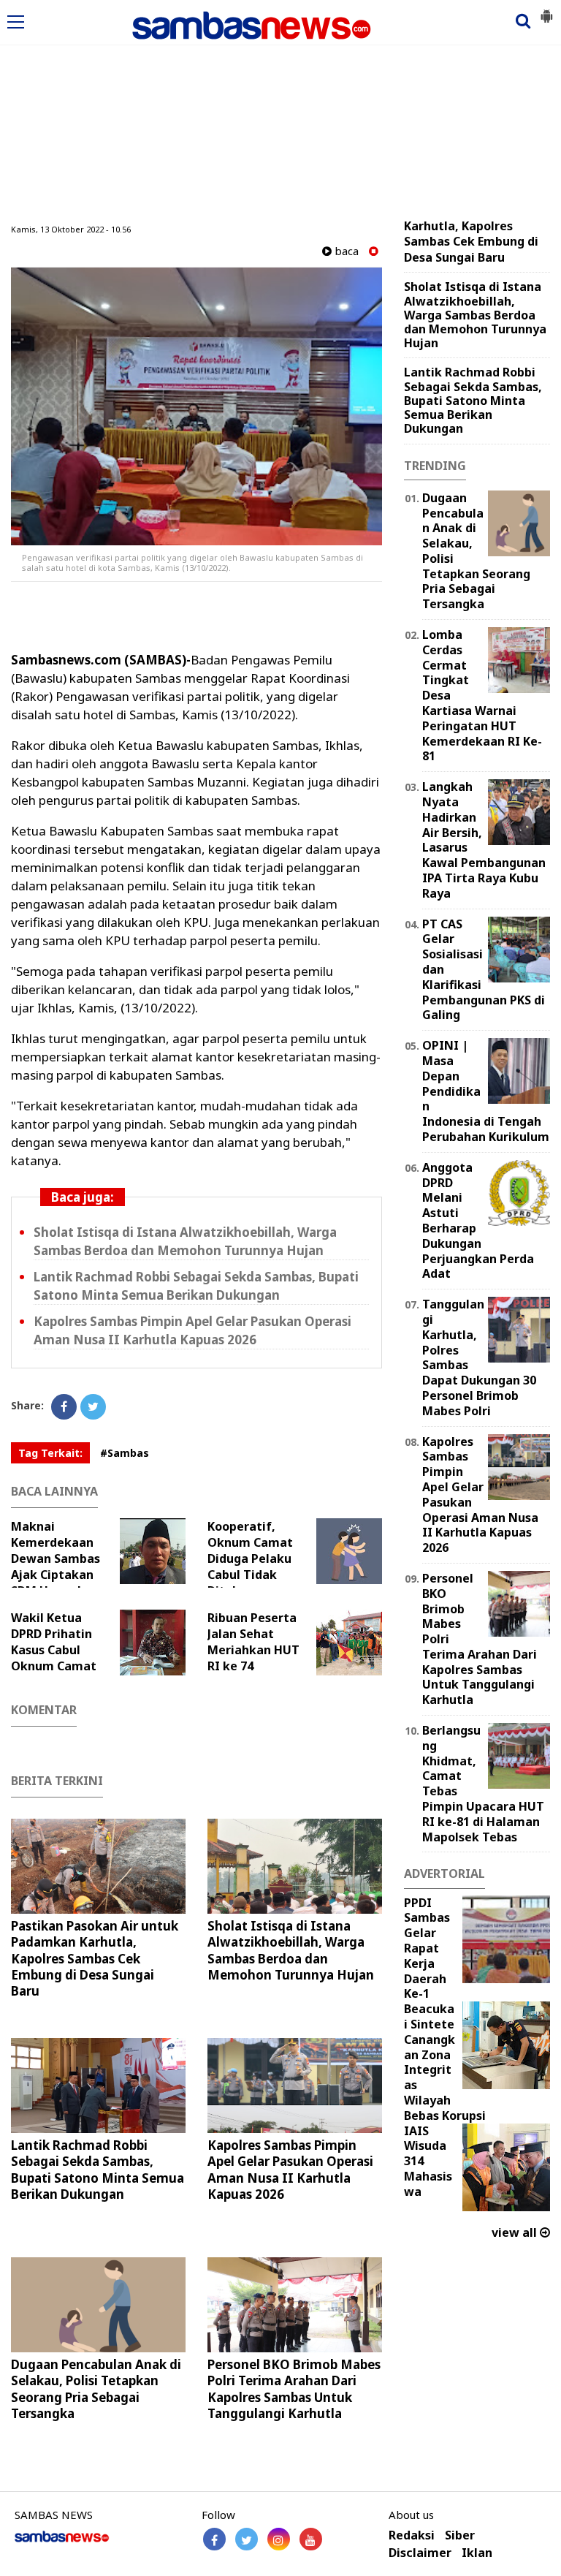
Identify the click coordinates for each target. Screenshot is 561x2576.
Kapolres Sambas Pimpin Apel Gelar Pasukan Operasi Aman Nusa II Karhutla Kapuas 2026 (290, 2169)
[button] (546, 10)
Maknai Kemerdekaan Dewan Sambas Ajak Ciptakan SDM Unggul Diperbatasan (56, 1567)
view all (516, 2232)
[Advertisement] (280, 112)
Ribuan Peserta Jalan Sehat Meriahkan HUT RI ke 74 (253, 1642)
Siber (460, 2535)
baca (345, 251)
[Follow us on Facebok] (214, 2539)
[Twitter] (93, 1407)
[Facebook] (64, 1407)
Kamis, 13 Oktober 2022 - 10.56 (71, 229)
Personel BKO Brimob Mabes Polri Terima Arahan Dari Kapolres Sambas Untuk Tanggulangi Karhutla (294, 2389)
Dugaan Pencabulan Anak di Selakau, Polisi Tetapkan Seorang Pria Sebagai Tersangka (96, 2389)
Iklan (477, 2553)
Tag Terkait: (50, 1453)
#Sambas (125, 1453)
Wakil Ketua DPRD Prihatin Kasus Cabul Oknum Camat (54, 1642)
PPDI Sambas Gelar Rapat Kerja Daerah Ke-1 (427, 1948)
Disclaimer (420, 2553)
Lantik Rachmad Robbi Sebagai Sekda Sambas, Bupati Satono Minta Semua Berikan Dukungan (98, 2169)
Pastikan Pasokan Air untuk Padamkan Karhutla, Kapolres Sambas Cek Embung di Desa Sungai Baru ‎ (95, 1958)
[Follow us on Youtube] (311, 2539)
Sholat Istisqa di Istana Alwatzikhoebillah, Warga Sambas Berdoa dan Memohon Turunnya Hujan (291, 1950)
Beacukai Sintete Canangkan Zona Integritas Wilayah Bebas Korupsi (445, 2062)
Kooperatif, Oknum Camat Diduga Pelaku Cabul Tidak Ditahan (250, 1558)
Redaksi (412, 2535)
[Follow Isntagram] (279, 2539)
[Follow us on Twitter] (247, 2539)
